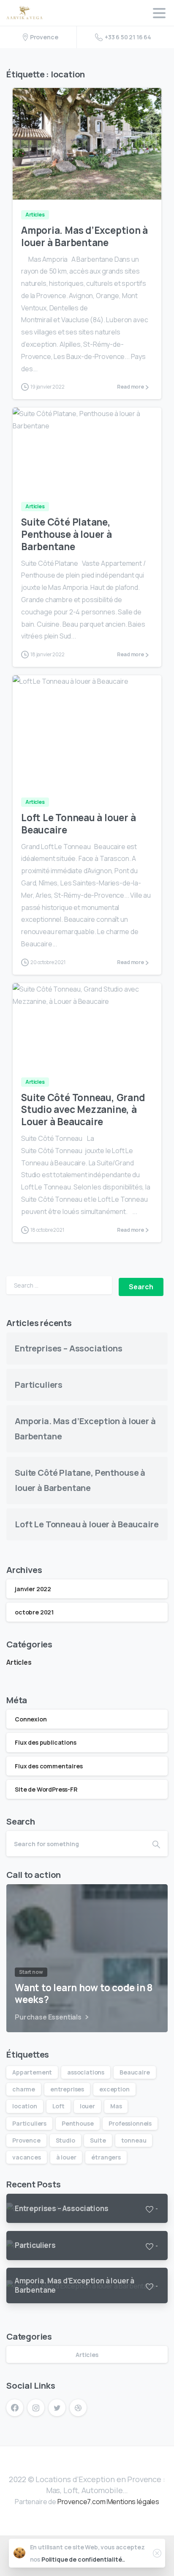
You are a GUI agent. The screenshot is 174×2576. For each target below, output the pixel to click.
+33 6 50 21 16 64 (128, 37)
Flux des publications (46, 1742)
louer (87, 2106)
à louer (66, 2157)
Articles (19, 1662)
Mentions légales (133, 2502)
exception (114, 2089)
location (25, 2106)
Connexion (31, 1719)
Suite (98, 2140)
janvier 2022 (33, 1589)
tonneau (134, 2140)
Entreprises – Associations (69, 1348)
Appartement (32, 2072)
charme (24, 2089)
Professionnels (130, 2123)
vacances (27, 2157)
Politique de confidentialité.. (83, 2559)
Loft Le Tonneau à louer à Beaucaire (78, 824)
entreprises (67, 2089)
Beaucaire (135, 2072)
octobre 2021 (34, 1612)
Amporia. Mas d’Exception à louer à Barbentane (84, 236)
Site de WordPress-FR (46, 1789)
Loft (58, 2106)
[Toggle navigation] (159, 13)
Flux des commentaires (49, 1766)
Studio (65, 2140)
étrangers (106, 2157)
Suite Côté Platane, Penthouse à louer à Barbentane (67, 534)
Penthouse (78, 2123)
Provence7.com (82, 2502)
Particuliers (39, 1385)
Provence (26, 2140)
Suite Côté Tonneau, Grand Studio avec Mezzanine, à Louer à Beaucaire (83, 1110)
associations (86, 2072)
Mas (116, 2106)
